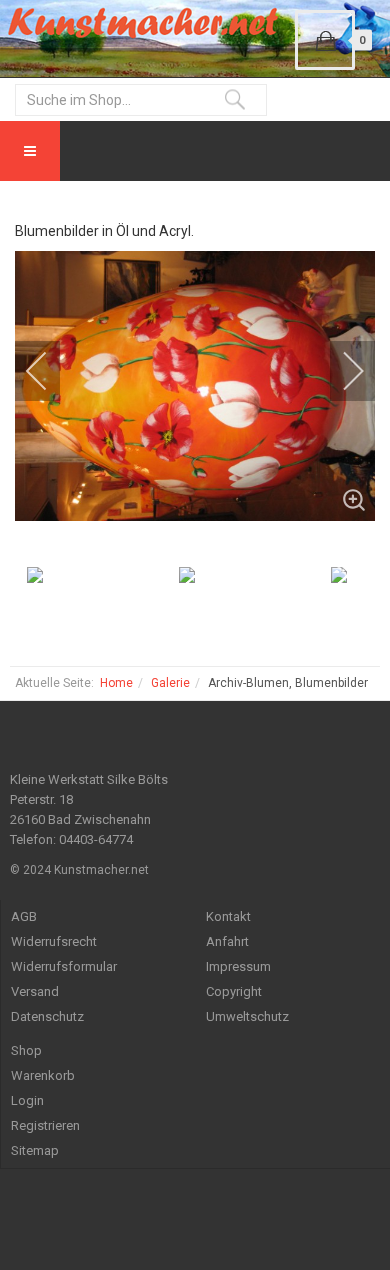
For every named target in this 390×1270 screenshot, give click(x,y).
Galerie (170, 683)
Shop (26, 1050)
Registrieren (45, 1125)
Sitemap (35, 1150)
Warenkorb (43, 1075)
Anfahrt (227, 941)
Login (27, 1100)
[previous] (50, 371)
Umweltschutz (247, 1016)
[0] (325, 40)
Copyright (234, 991)
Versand (35, 991)
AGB (24, 916)
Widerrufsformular (64, 966)
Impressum (238, 966)
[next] (340, 371)
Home (116, 683)
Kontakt (228, 916)
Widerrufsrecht (54, 941)
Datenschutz (47, 1016)
